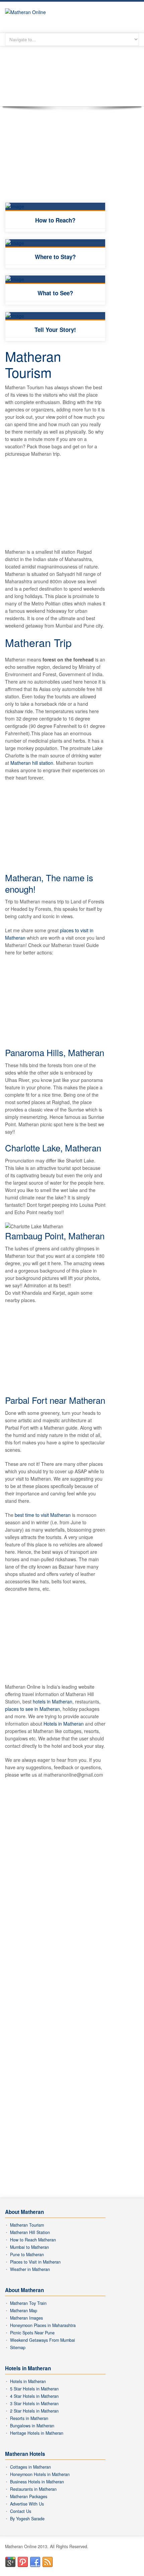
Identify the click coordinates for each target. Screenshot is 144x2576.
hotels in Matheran (53, 1701)
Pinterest (23, 2562)
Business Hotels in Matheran (37, 2482)
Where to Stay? (55, 257)
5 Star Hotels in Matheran (34, 2389)
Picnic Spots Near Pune (32, 2333)
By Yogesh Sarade (27, 2519)
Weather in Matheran (30, 2269)
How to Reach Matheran (33, 2240)
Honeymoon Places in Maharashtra (43, 2325)
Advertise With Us (27, 2504)
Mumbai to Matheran (29, 2247)
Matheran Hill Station (30, 2232)
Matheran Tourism (27, 2225)
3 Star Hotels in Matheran (34, 2404)
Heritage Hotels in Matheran (37, 2433)
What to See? (55, 293)
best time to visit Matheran (43, 1515)
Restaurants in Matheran (33, 2489)
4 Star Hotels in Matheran (34, 2396)
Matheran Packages (29, 2496)
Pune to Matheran (27, 2255)
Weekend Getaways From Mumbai (43, 2340)
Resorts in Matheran (29, 2418)
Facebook (35, 2562)
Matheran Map (24, 2311)
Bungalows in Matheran (32, 2426)
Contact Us (21, 2511)
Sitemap (18, 2347)
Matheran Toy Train (28, 2303)
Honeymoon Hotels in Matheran (40, 2474)
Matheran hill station (32, 763)
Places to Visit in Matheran (35, 2262)
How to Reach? (55, 220)
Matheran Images (26, 2318)
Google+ (10, 2562)
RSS (48, 2562)
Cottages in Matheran (30, 2467)
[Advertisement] (55, 160)
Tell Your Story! (55, 330)
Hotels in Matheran (64, 1724)
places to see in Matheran (32, 1709)
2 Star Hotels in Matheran (34, 2411)
